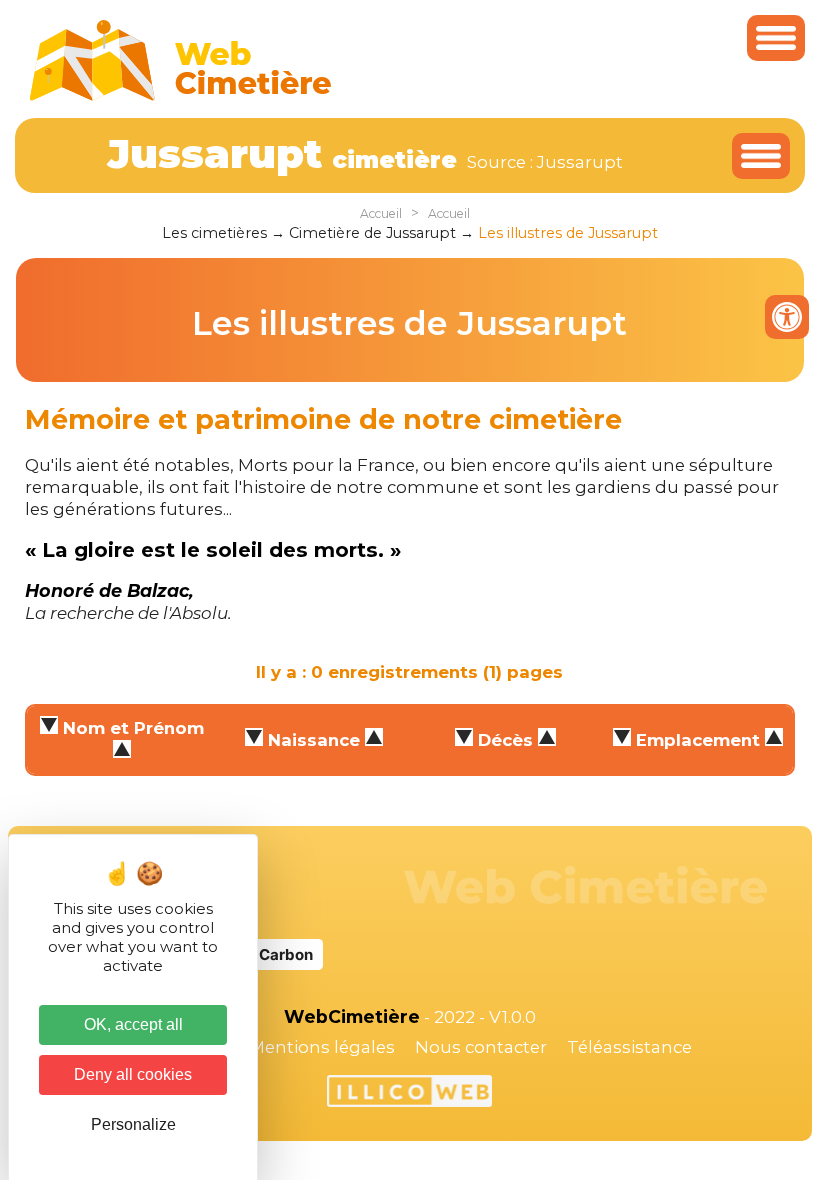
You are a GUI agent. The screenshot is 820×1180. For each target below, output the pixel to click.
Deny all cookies (133, 1074)
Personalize (133, 1124)
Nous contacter (481, 1047)
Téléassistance (629, 1047)
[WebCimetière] (181, 96)
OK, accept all (133, 1024)
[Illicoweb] (409, 1094)
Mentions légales (322, 1047)
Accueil (381, 213)
